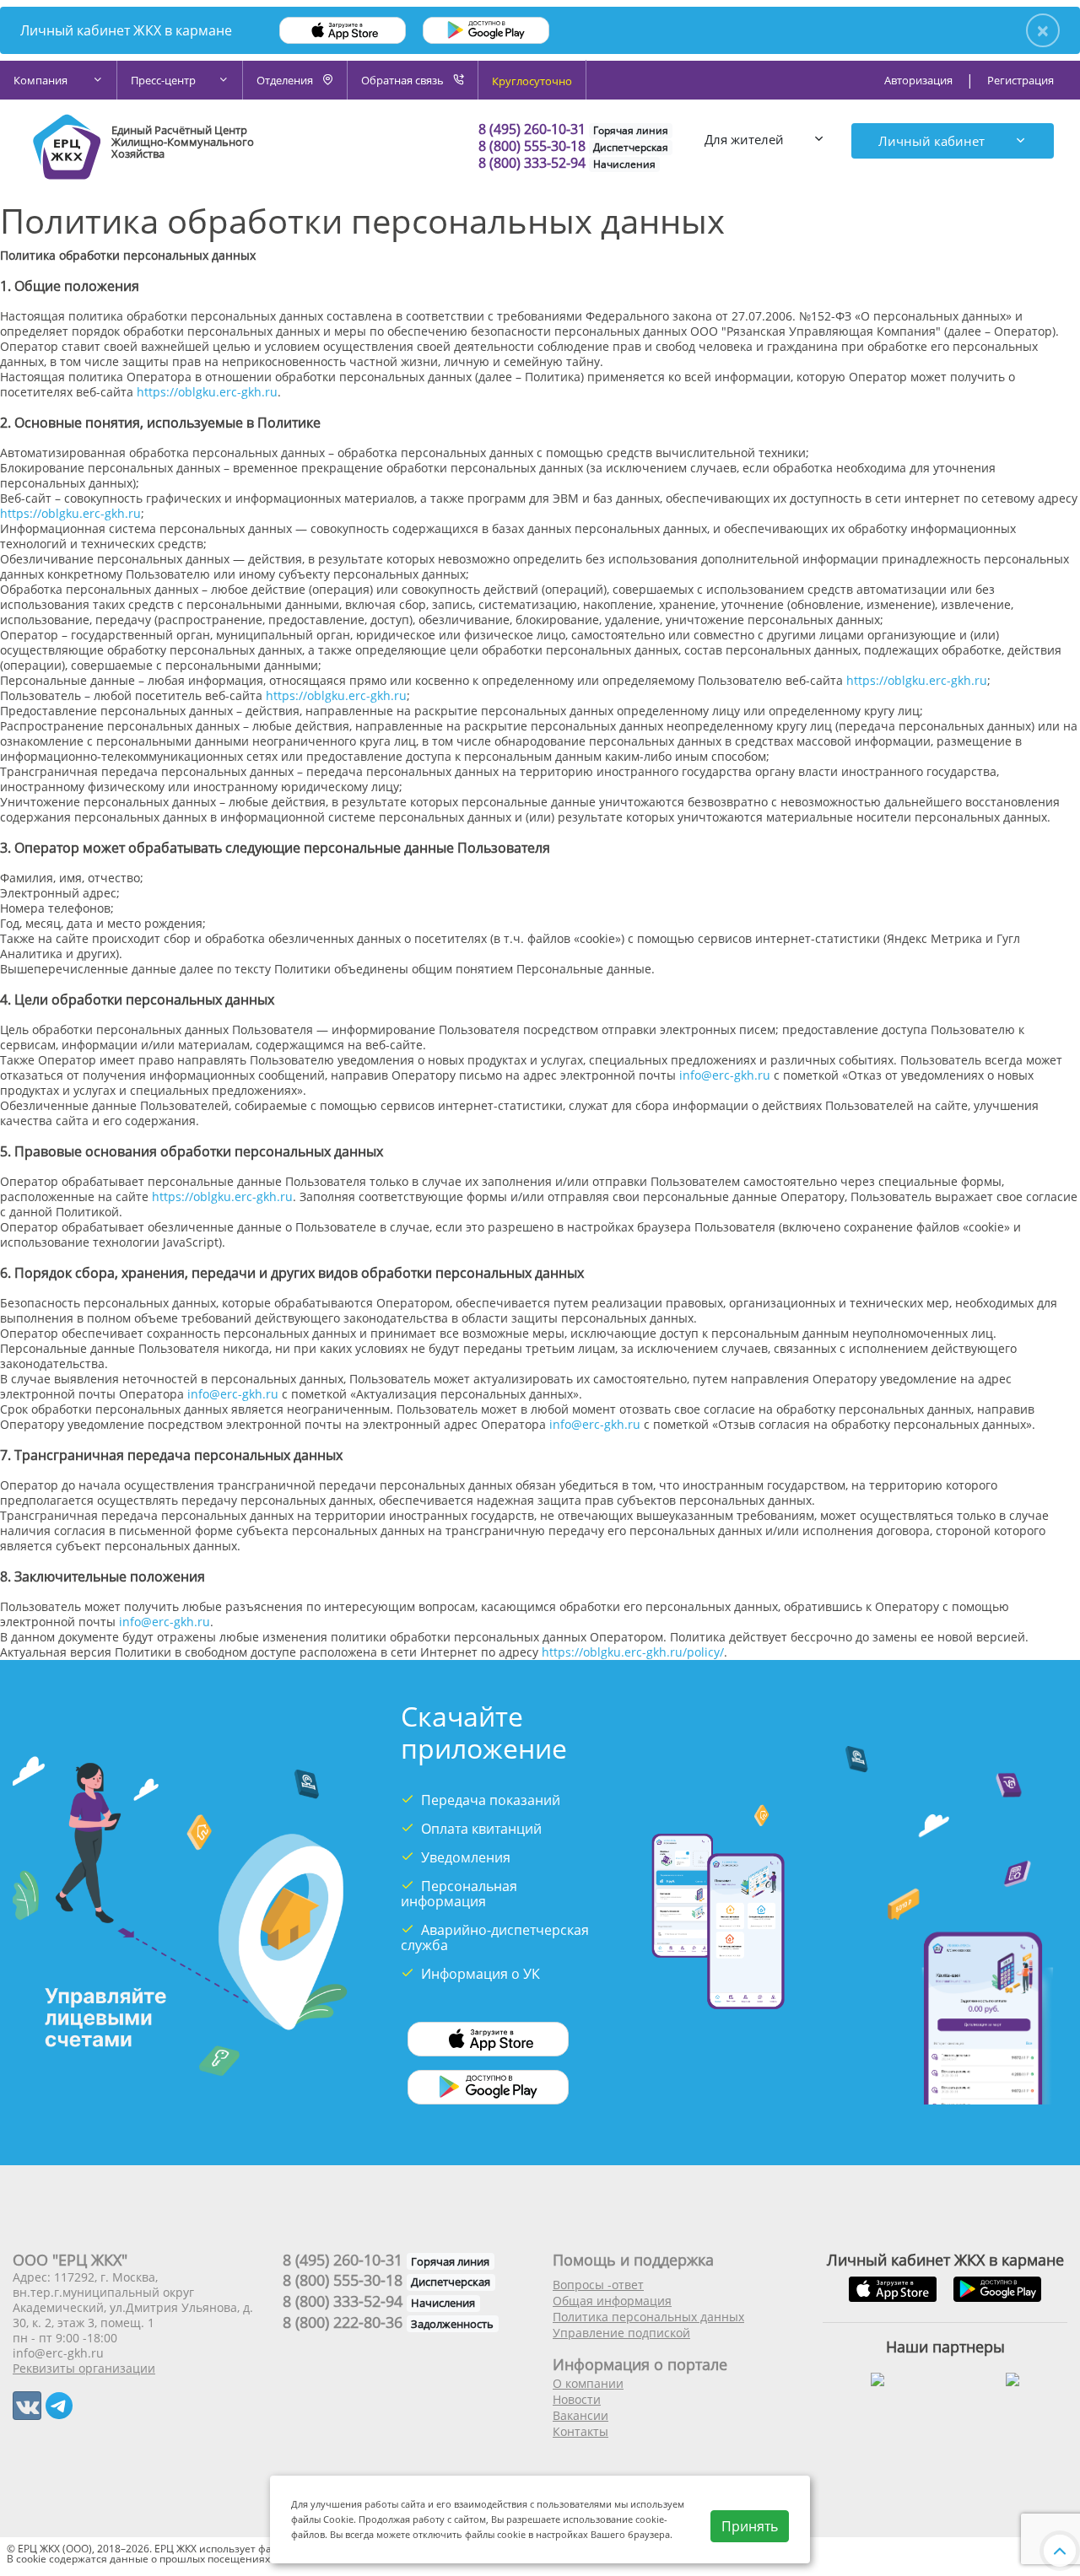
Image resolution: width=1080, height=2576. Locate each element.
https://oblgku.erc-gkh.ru (207, 392)
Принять (750, 2526)
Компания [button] (42, 80)
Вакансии (580, 2415)
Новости (577, 2399)
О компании (588, 2383)
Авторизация (918, 80)
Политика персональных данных (648, 2317)
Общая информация (612, 2301)
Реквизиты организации (84, 2368)
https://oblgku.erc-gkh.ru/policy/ (633, 1652)
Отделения (286, 80)
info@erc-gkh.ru (725, 1075)
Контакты (580, 2431)
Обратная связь (404, 80)
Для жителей (746, 139)
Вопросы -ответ (598, 2285)
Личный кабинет (933, 141)
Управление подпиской (621, 2333)
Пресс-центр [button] (163, 80)
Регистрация (1021, 80)
